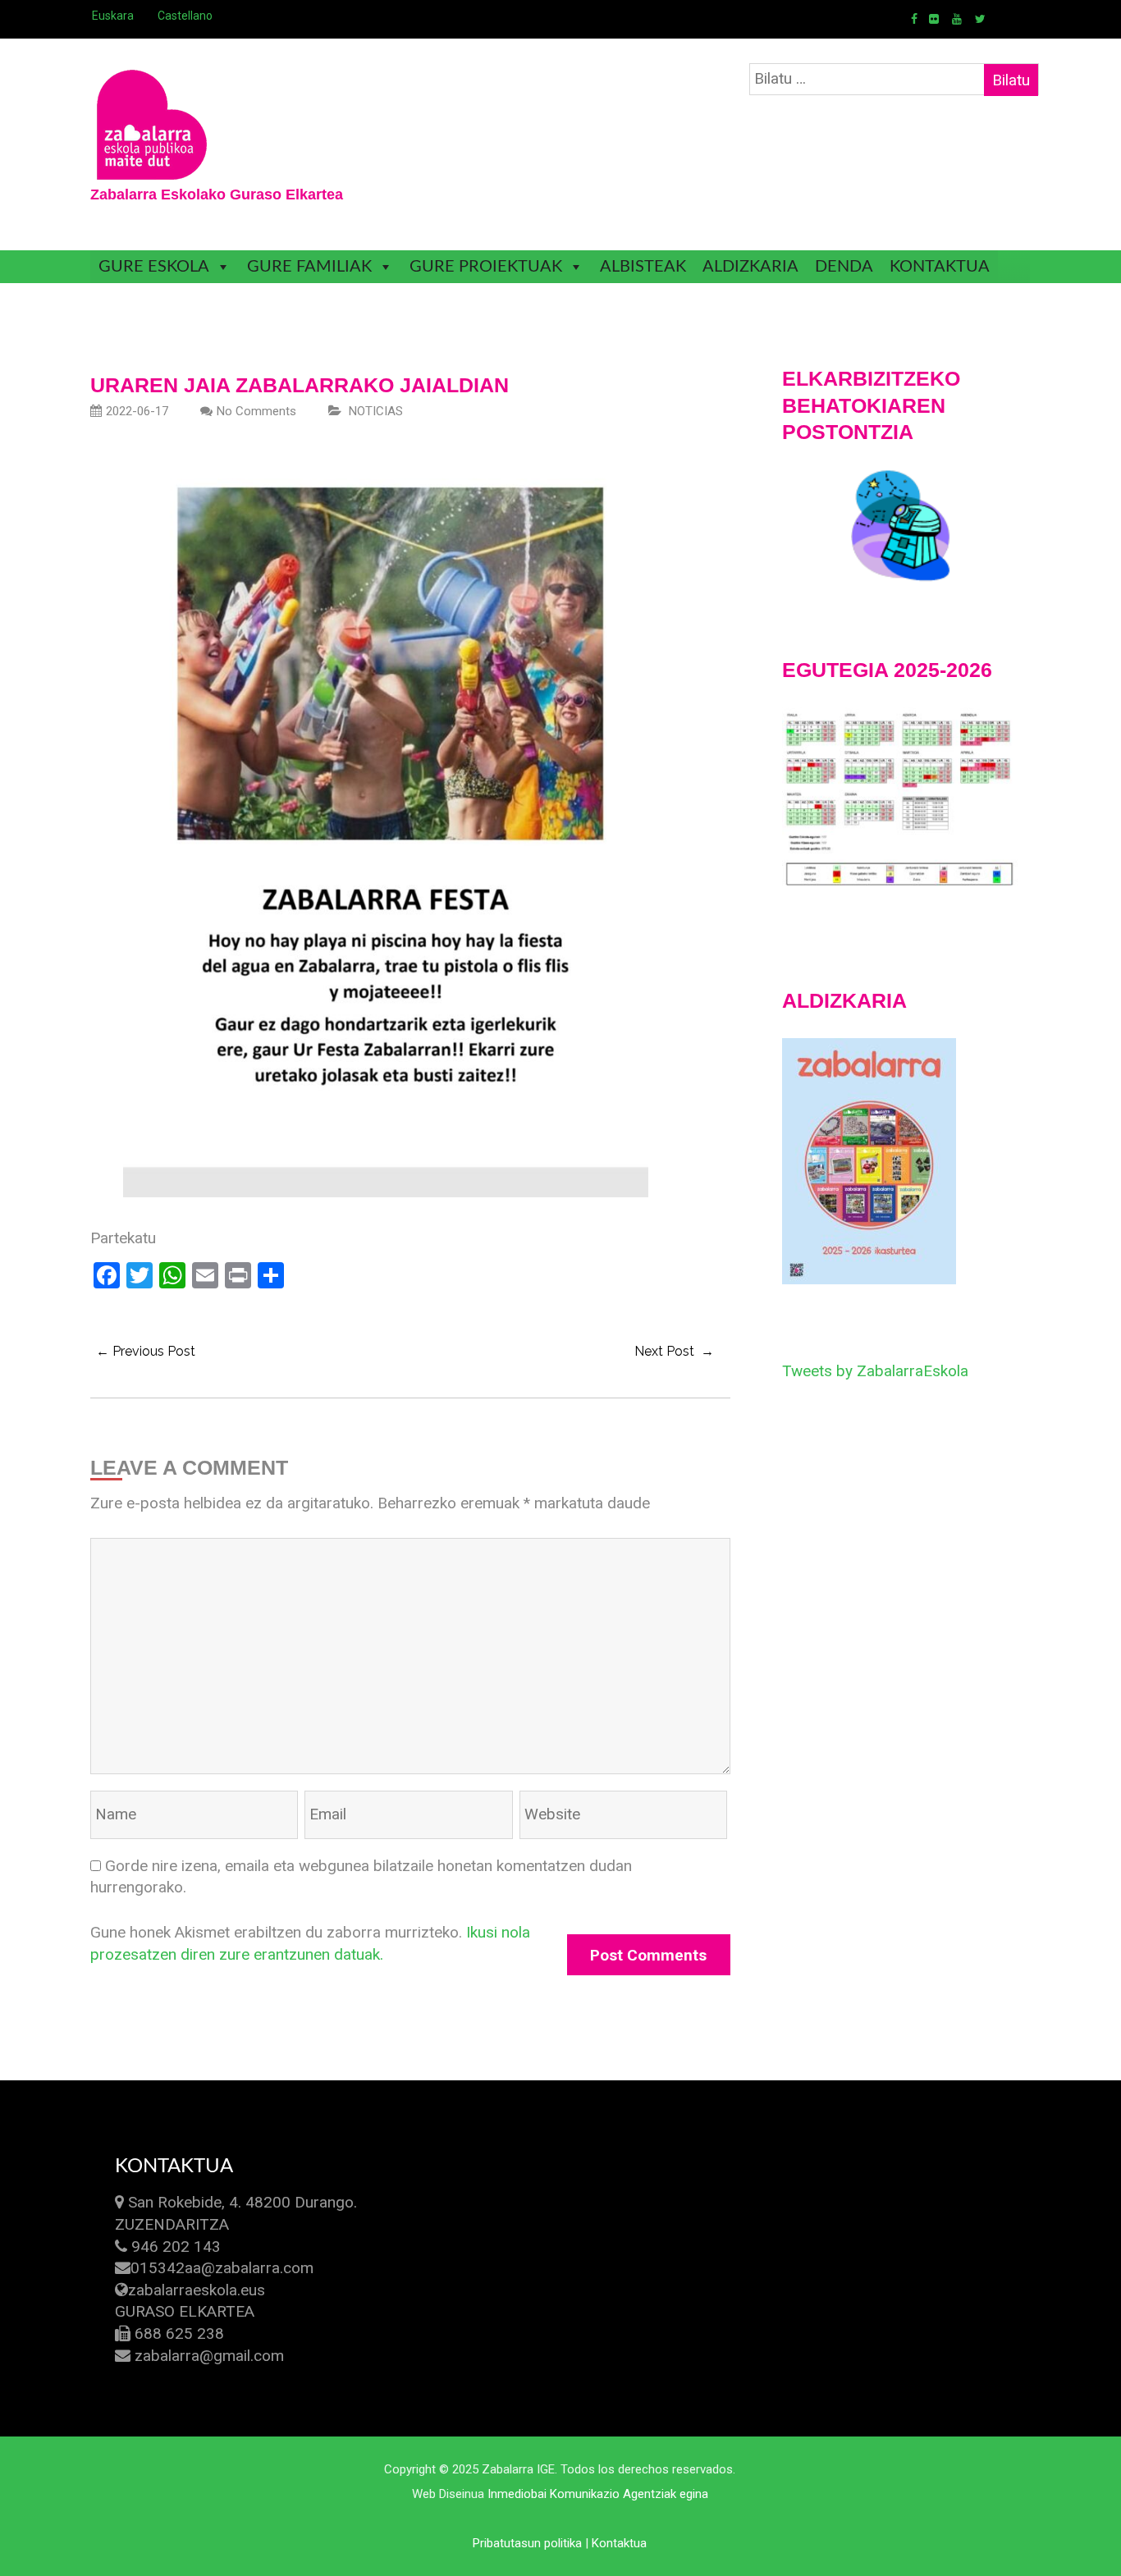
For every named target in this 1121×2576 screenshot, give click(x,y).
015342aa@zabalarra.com (222, 2268)
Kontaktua (619, 2543)
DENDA (844, 267)
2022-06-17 (137, 411)
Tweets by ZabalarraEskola (875, 1371)
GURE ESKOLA (154, 267)
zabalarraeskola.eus (197, 2290)
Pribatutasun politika (527, 2543)
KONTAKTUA (940, 267)
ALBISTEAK (643, 267)
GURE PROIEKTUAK (486, 267)
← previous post (146, 1351)
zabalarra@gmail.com (209, 2356)
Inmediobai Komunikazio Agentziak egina (598, 2494)
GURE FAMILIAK (309, 267)
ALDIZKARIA (750, 267)
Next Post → (674, 1351)
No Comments (256, 411)
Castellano (185, 16)
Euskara (113, 16)
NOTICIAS (376, 411)
